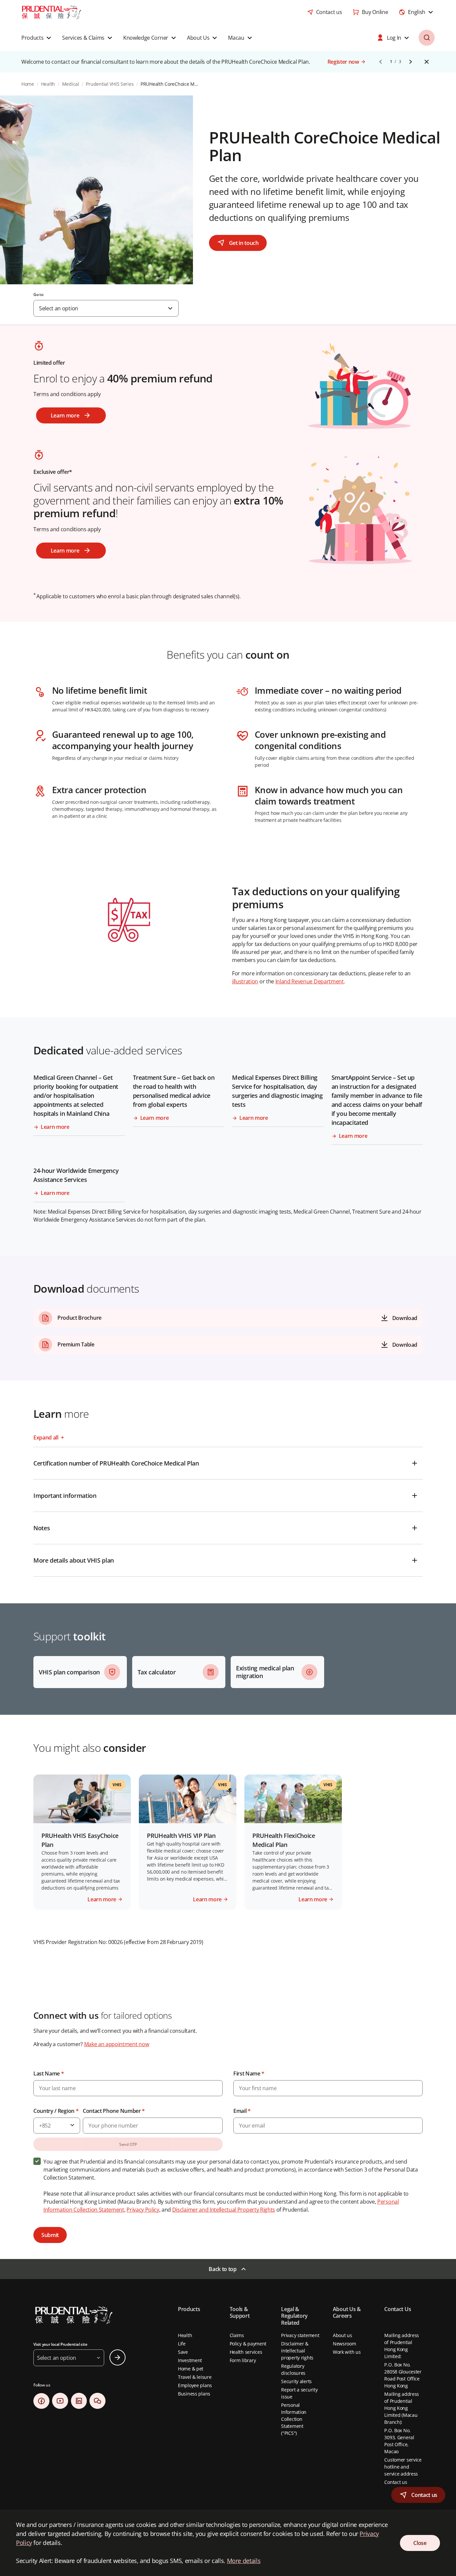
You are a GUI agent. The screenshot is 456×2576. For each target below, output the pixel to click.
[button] (418, 2495)
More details (244, 2561)
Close (126, 1340)
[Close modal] (342, 1238)
